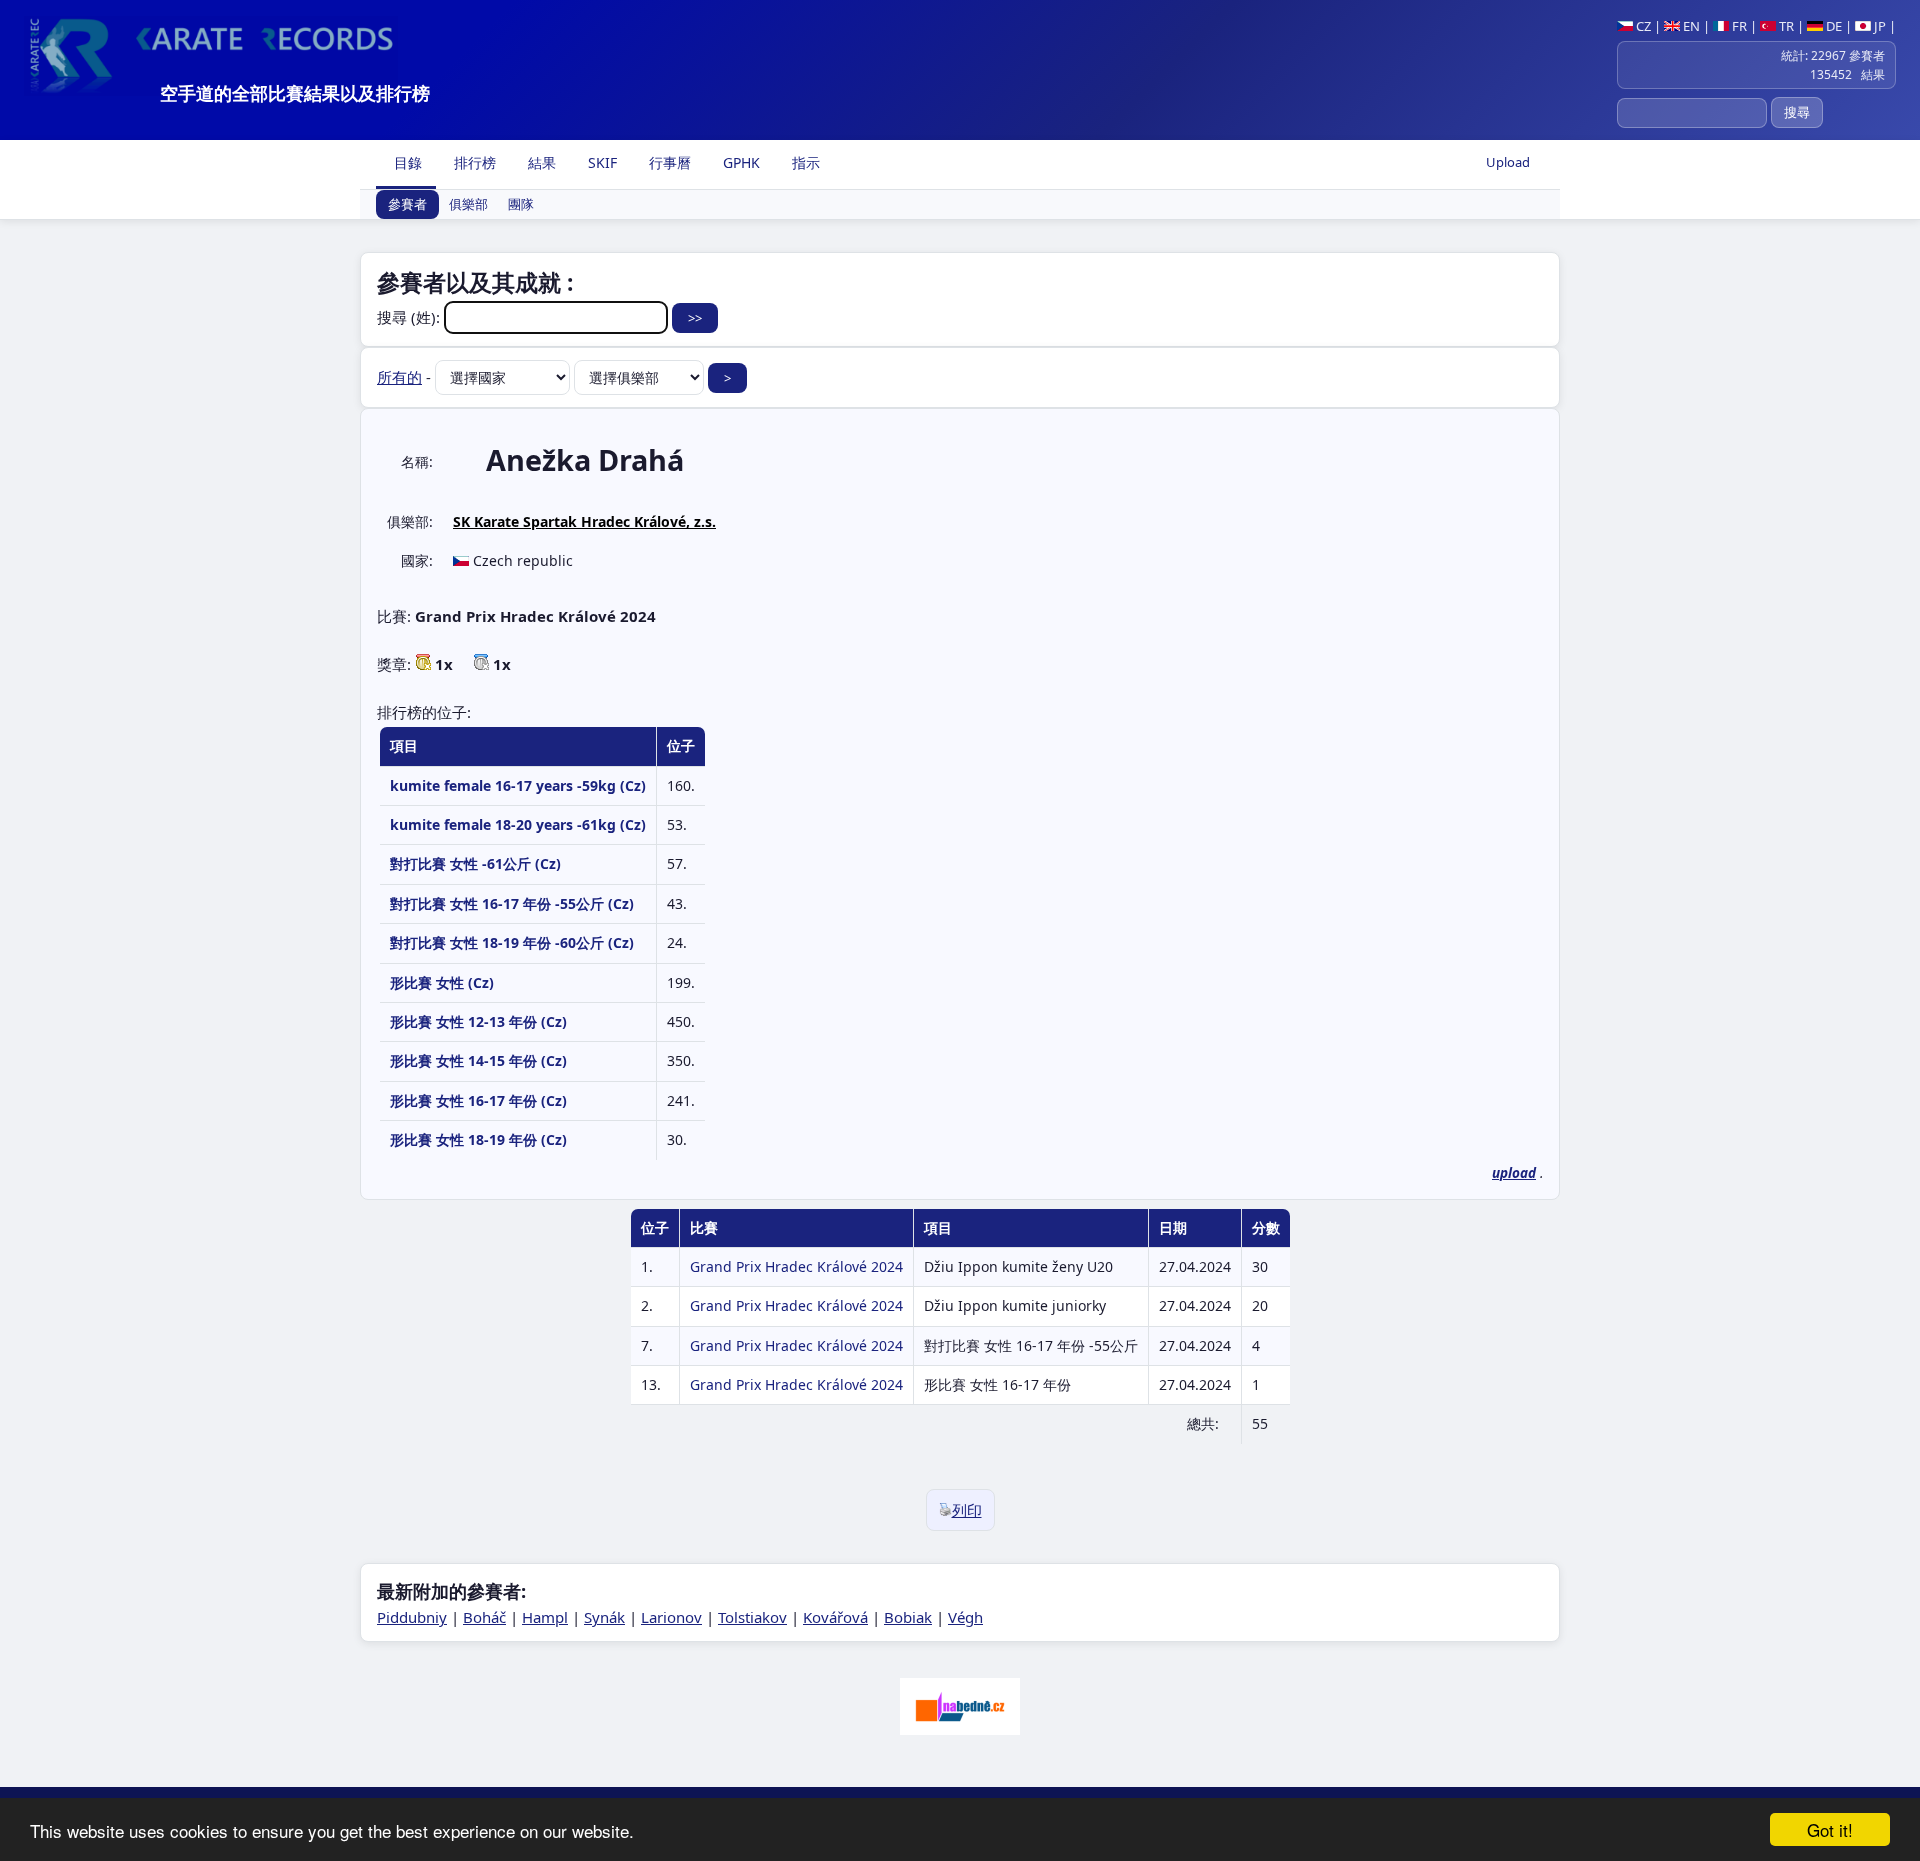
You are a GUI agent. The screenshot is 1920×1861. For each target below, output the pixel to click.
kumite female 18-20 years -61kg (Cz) (518, 824)
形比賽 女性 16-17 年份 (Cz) (478, 1100)
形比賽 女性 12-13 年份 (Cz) (478, 1021)
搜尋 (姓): (410, 317)
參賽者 (407, 205)
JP (1878, 26)
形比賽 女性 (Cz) (442, 982)
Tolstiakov (752, 1617)
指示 (804, 162)
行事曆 (668, 162)
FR (1738, 26)
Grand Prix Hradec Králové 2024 (796, 1266)
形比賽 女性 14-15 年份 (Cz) (478, 1060)
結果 (540, 162)
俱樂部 (468, 205)
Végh (965, 1617)
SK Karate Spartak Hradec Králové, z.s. (584, 521)
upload (1514, 1173)
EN (1690, 26)
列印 (967, 1510)
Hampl (545, 1617)
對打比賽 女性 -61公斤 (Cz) (475, 863)
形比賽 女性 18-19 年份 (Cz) (478, 1139)
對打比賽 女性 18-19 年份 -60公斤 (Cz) (512, 942)
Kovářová (835, 1617)
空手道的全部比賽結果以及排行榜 (295, 93)
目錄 (406, 162)
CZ (1642, 26)
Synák (604, 1617)
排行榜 (473, 162)
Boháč (484, 1617)
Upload (1508, 162)
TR (1785, 26)
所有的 (399, 377)
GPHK (739, 162)
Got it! (1830, 1829)
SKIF (600, 162)
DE (1832, 26)
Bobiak (908, 1617)
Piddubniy (412, 1617)
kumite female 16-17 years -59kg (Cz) (518, 785)
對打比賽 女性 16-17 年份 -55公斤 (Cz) (512, 903)
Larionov (671, 1617)
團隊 (521, 205)
